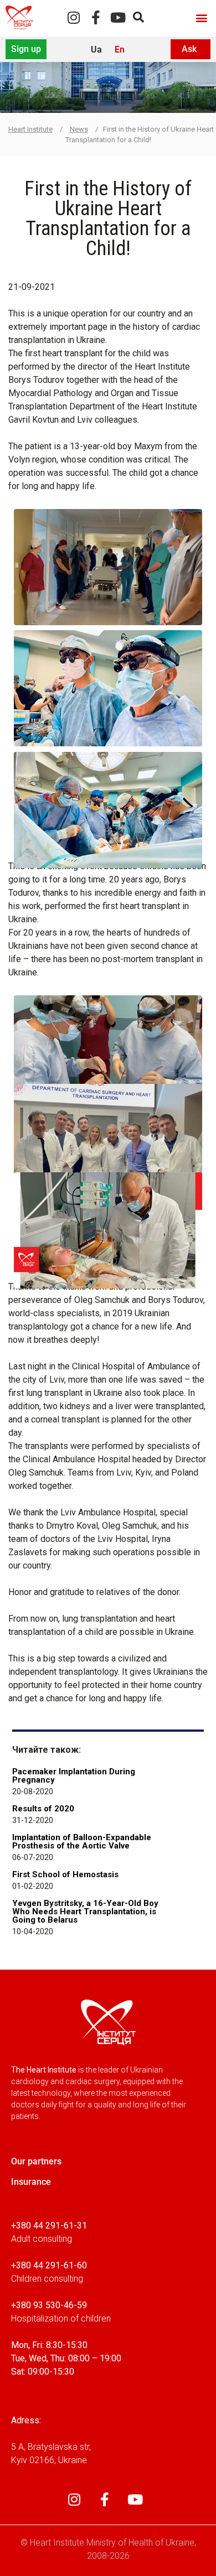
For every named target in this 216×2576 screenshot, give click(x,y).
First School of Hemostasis (65, 1874)
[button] (201, 17)
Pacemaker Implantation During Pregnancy (74, 1776)
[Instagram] (73, 17)
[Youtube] (118, 17)
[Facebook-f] (96, 17)
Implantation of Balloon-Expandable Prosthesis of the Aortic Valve (82, 1842)
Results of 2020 (43, 1809)
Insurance (31, 2182)
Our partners (36, 2161)
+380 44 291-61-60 (49, 2265)
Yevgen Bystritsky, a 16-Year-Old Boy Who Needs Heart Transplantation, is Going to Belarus (85, 1912)
